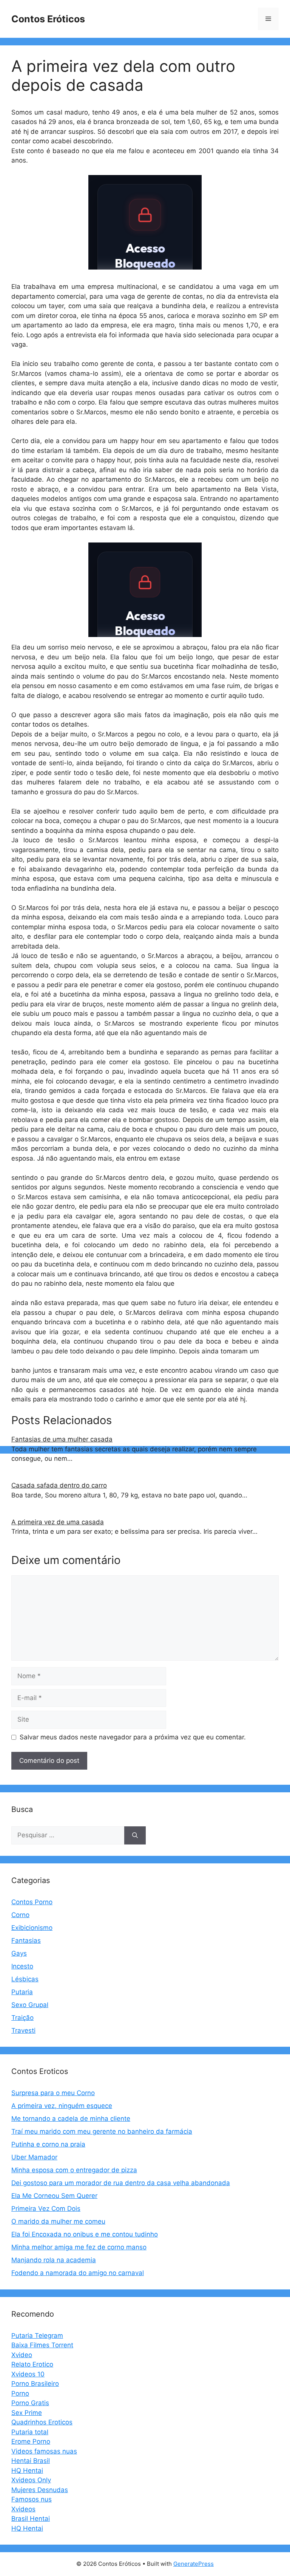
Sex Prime (27, 2413)
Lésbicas (25, 1979)
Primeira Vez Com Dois (46, 2209)
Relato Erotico (32, 2364)
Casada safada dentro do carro (59, 1485)
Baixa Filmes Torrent (42, 2345)
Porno (20, 2393)
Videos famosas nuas (44, 2451)
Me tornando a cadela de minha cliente (71, 2119)
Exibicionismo (32, 1928)
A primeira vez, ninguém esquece (62, 2106)
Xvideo (22, 2355)
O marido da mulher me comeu (58, 2221)
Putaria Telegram (37, 2336)
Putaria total (30, 2432)
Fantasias (26, 1941)
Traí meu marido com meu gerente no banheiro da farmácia (102, 2131)
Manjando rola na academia (54, 2260)
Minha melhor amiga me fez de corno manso (79, 2247)
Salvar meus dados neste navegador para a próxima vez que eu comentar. (133, 1737)
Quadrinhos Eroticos (42, 2422)
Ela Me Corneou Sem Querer (54, 2196)
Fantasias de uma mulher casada (62, 1439)
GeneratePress (194, 2564)
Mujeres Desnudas (40, 2490)
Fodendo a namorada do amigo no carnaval (78, 2273)
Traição (22, 2018)
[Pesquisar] (135, 1835)
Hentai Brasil (31, 2461)
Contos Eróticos (48, 19)
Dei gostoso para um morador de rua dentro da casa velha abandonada (121, 2183)
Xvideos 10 (28, 2374)
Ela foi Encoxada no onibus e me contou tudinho (85, 2234)
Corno (20, 1915)
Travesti (23, 2030)
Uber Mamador (34, 2157)
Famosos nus (32, 2499)
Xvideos (23, 2509)
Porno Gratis (30, 2403)
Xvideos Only (31, 2480)
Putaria (22, 1992)
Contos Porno (32, 1902)
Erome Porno (31, 2441)
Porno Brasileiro (35, 2384)
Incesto (22, 1966)
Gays (19, 1953)
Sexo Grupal (30, 2005)
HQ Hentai (27, 2471)
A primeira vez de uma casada (58, 1522)
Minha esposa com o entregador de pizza (74, 2170)
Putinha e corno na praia (48, 2144)
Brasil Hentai (31, 2519)
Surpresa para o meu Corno (53, 2093)
